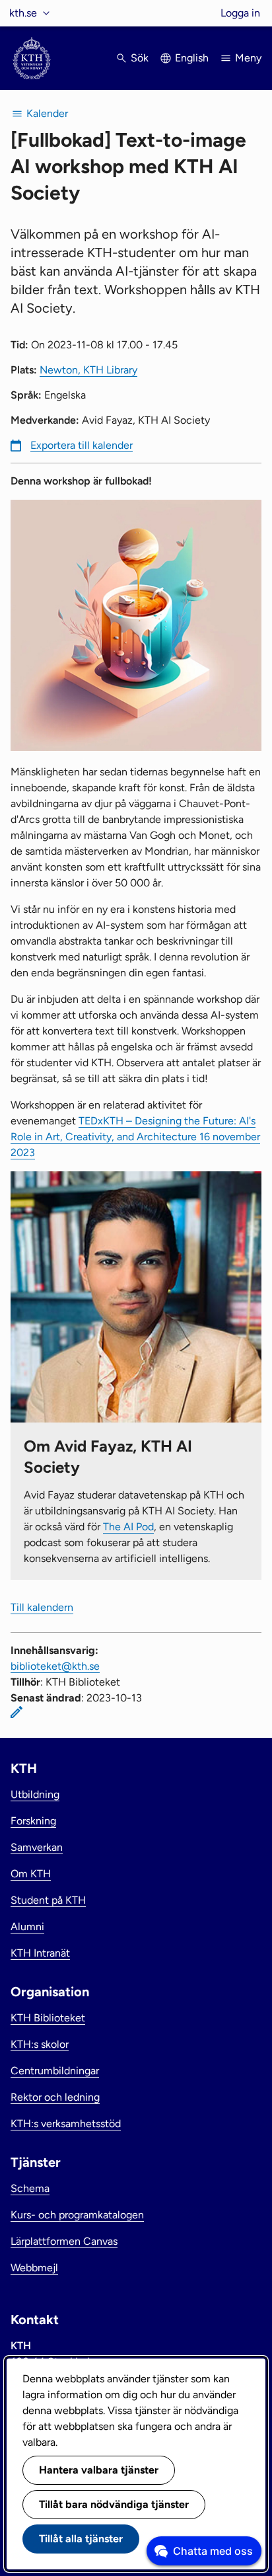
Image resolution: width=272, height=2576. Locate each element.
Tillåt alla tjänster (81, 2539)
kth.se (23, 13)
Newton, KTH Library (88, 370)
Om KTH (31, 1874)
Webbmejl (34, 2268)
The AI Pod (128, 1527)
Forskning (33, 1821)
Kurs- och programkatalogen (77, 2215)
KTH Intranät (40, 1953)
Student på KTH (48, 1900)
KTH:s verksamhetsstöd (66, 2124)
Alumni (27, 1927)
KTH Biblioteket (48, 2018)
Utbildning (35, 1794)
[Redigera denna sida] (17, 1712)
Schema (30, 2188)
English (192, 58)
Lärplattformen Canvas (64, 2241)
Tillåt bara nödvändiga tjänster (114, 2504)
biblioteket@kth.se (55, 1666)
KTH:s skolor (40, 2044)
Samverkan (37, 1847)
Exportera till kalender (82, 445)
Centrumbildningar (55, 2071)
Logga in (240, 13)
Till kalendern (42, 1607)
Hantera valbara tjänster (99, 2470)
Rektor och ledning (55, 2097)
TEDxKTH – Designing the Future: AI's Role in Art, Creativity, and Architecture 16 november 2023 (135, 1137)
